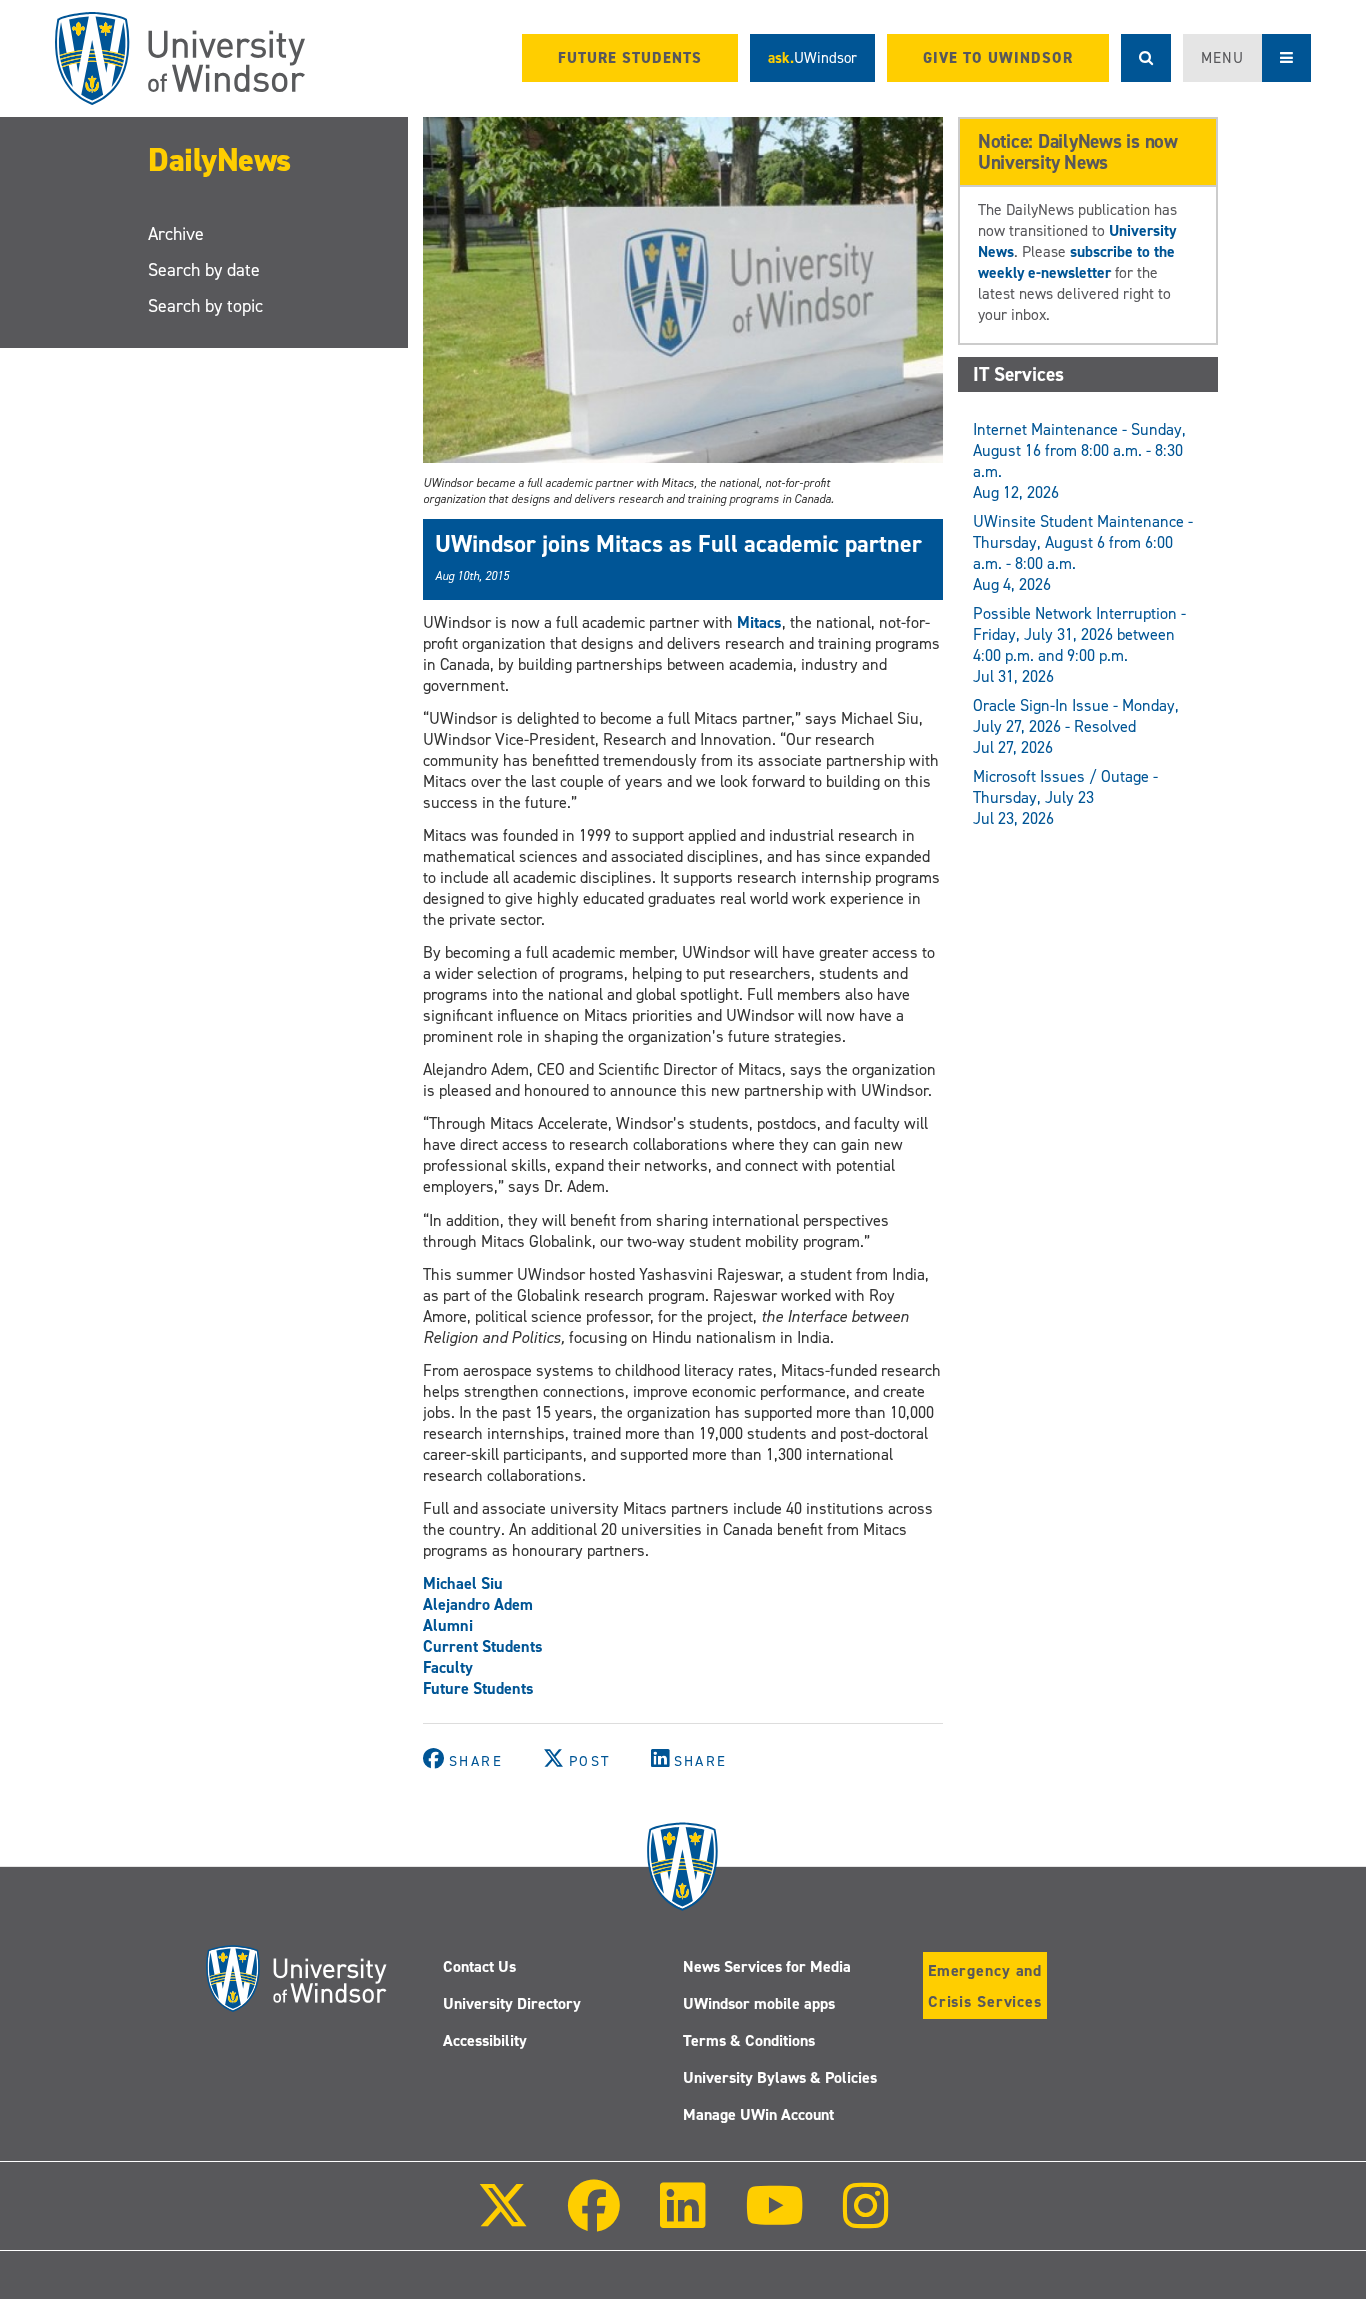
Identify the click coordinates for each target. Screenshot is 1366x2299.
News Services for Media (767, 1966)
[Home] (180, 58)
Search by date (204, 270)
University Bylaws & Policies (780, 2077)
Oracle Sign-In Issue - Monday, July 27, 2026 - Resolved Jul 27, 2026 (1076, 726)
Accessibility (485, 2040)
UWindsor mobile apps (759, 2003)
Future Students (478, 1688)
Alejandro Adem (478, 1604)
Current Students (483, 1646)
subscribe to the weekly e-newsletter (1076, 262)
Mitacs (759, 622)
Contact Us (479, 1966)
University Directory (512, 2003)
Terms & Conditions (749, 2040)
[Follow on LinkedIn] (682, 2219)
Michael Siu (463, 1583)
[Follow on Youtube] (774, 2219)
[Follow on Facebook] (594, 2219)
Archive (176, 234)
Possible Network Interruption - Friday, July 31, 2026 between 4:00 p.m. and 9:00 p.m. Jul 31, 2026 (1079, 645)
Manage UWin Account (758, 2114)
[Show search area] (1146, 58)
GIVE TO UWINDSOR (998, 58)
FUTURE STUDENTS (630, 58)
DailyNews (219, 160)
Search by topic (205, 306)
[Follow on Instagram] (866, 2219)
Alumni (448, 1625)
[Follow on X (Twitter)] (503, 2219)
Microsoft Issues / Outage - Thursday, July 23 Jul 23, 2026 (1065, 797)
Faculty (448, 1667)
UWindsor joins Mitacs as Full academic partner (678, 544)
